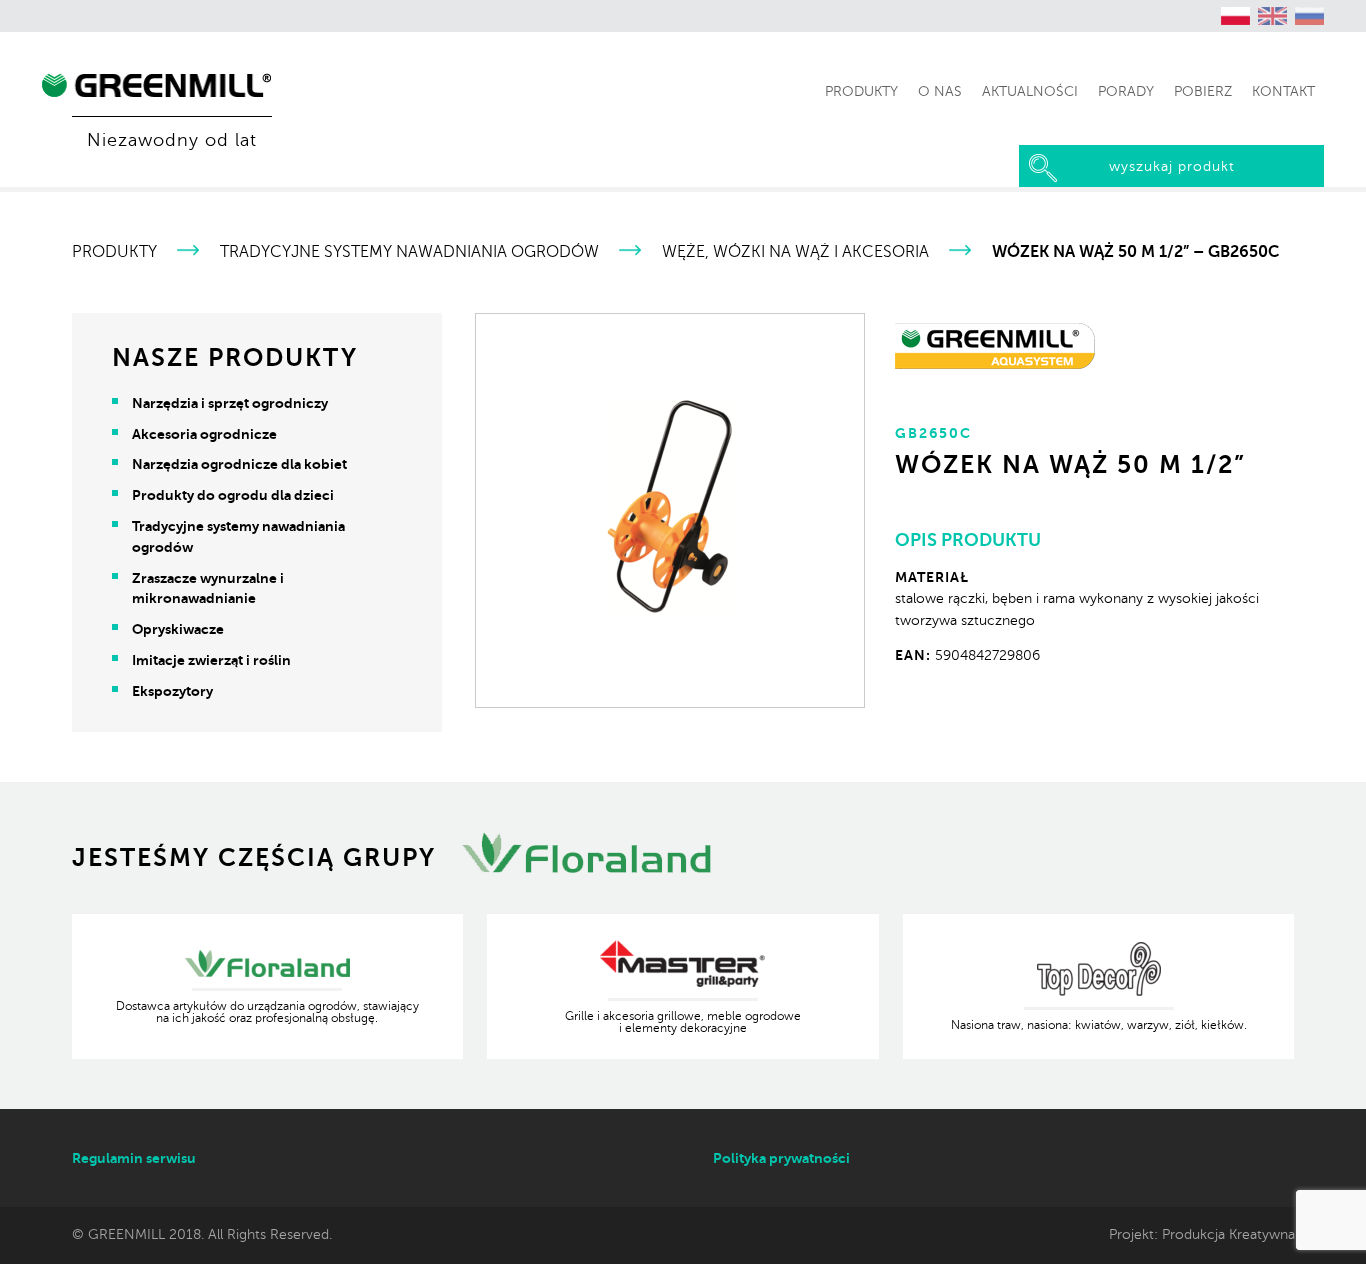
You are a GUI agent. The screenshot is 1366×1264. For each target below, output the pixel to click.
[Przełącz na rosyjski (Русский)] (1310, 16)
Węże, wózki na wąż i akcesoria (795, 252)
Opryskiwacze (178, 629)
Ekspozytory (172, 691)
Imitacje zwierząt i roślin (211, 660)
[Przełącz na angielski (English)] (1273, 16)
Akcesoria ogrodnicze (204, 434)
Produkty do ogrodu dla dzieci (233, 495)
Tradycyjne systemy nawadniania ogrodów (409, 252)
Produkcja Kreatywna (1228, 1234)
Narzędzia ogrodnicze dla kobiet (239, 464)
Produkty (114, 252)
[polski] (1236, 16)
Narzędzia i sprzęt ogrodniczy (230, 403)
